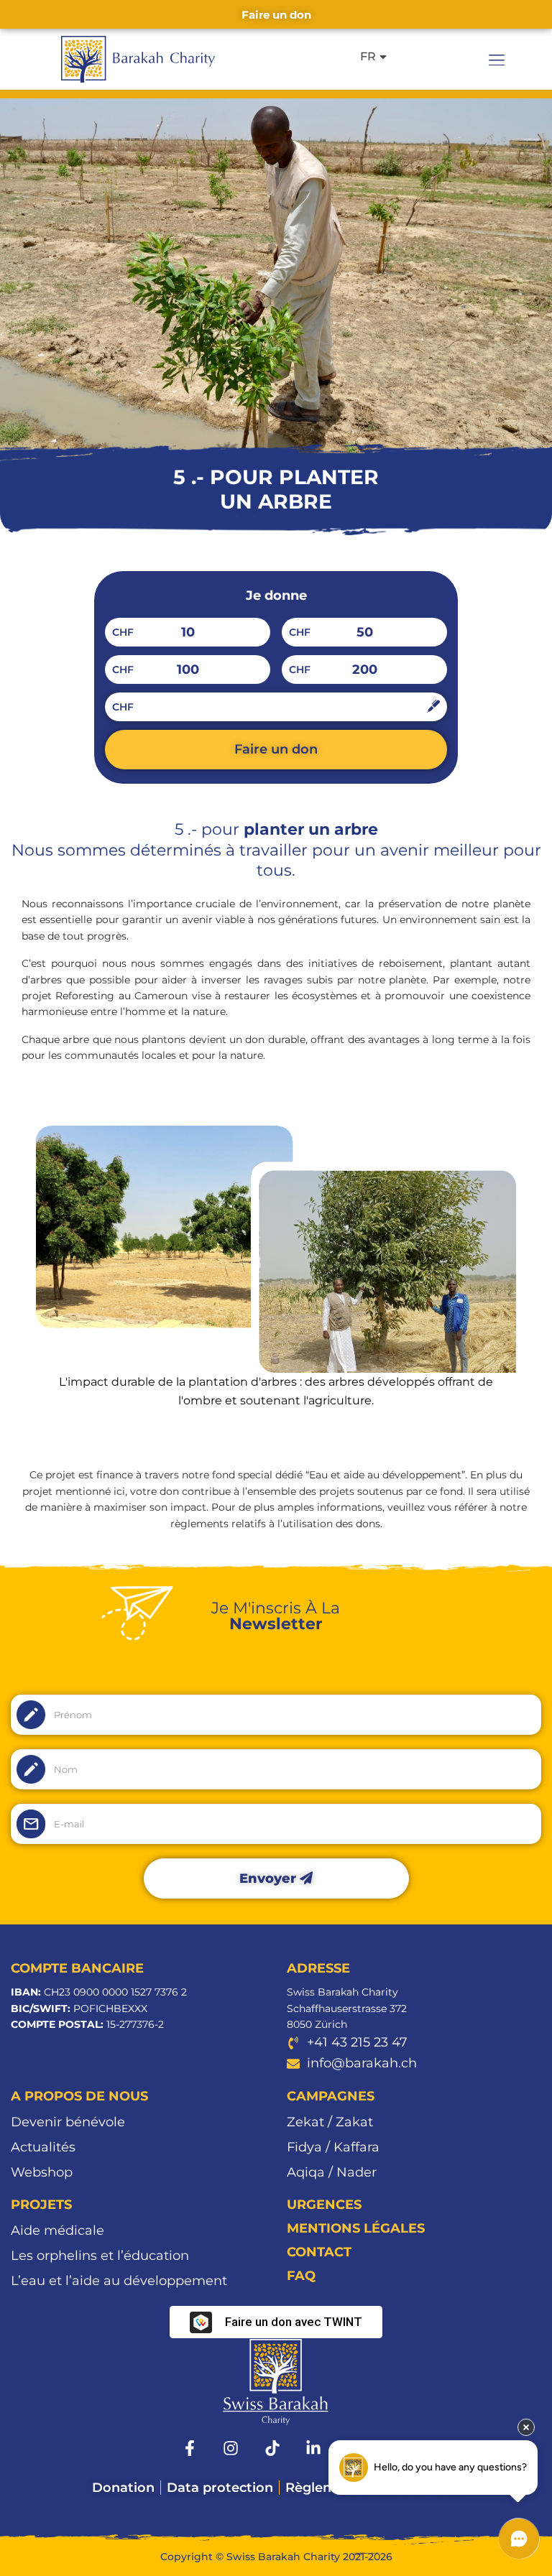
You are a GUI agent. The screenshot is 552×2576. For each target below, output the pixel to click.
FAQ (301, 2276)
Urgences (324, 2205)
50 (365, 632)
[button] (497, 60)
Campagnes (331, 2096)
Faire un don (276, 749)
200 (365, 670)
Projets (41, 2205)
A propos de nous (79, 2096)
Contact (319, 2252)
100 (188, 670)
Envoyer (270, 1878)
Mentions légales (356, 2228)
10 (188, 632)
